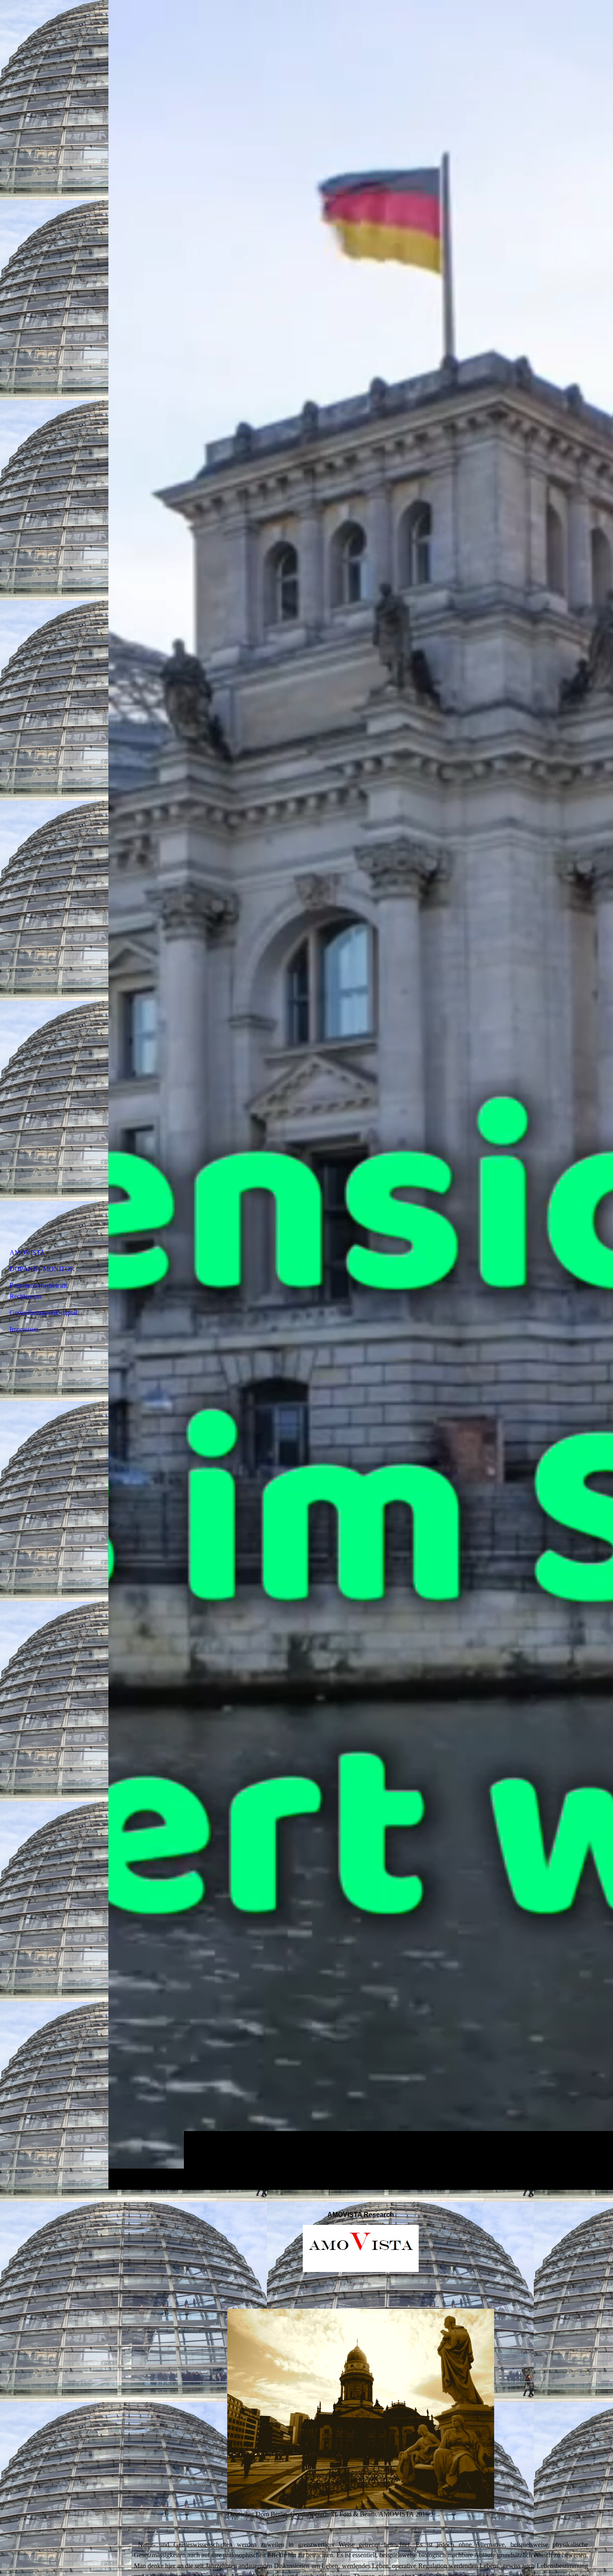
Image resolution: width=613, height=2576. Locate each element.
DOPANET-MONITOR (42, 1269)
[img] (361, 1095)
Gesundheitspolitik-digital (43, 1313)
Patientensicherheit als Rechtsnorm (39, 1291)
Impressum (24, 1329)
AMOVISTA (27, 1253)
